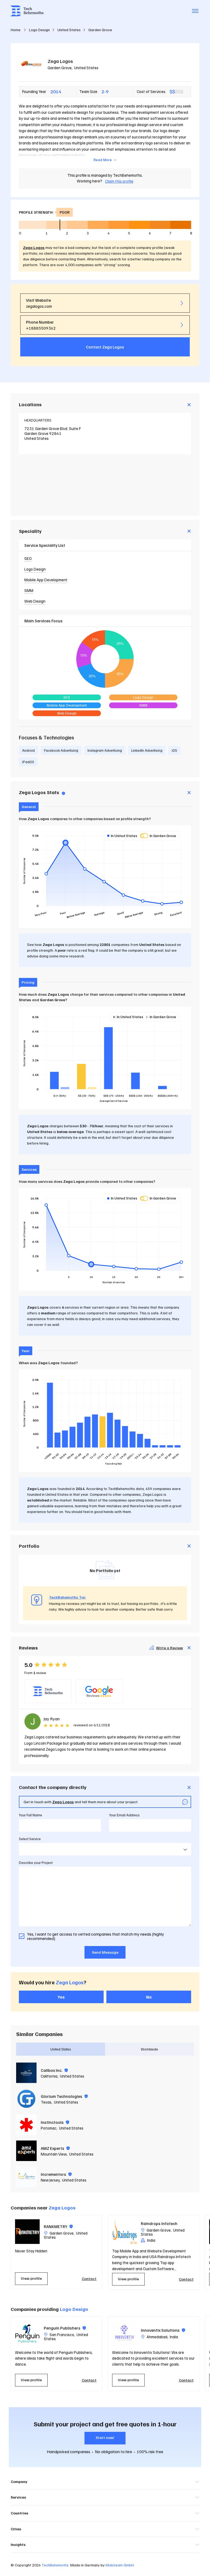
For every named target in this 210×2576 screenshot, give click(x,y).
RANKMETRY (58, 2226)
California (49, 2076)
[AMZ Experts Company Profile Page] (26, 2151)
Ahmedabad (157, 2337)
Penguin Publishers (65, 2328)
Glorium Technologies (64, 2096)
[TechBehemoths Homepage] (27, 11)
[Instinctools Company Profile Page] (26, 2125)
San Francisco (62, 2334)
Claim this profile (119, 181)
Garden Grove (60, 68)
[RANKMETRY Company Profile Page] (27, 2232)
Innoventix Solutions (163, 2330)
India (174, 2337)
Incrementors (56, 2174)
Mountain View (54, 2154)
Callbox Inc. (54, 2070)
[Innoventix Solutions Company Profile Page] (124, 2333)
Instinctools (55, 2122)
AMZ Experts (55, 2148)
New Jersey (50, 2180)
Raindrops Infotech (159, 2223)
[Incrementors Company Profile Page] (26, 2177)
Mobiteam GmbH (120, 2565)
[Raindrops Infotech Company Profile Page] (124, 2232)
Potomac (49, 2128)
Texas (46, 2102)
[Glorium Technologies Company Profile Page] (26, 2099)
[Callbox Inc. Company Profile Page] (26, 2073)
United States (86, 68)
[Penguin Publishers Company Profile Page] (27, 2333)
